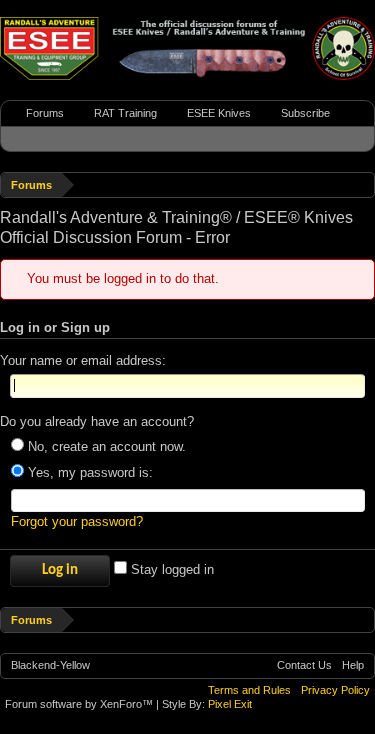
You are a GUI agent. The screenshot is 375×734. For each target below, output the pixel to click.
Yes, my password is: (88, 472)
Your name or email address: (83, 360)
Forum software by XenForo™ (80, 704)
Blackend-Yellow (50, 665)
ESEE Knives (219, 113)
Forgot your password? (77, 521)
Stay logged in (170, 569)
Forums (45, 113)
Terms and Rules (249, 690)
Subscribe (305, 113)
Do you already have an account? (97, 421)
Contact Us (304, 665)
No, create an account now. (105, 446)
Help (353, 665)
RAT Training (125, 113)
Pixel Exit (230, 704)
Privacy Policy (335, 690)
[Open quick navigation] (362, 184)
